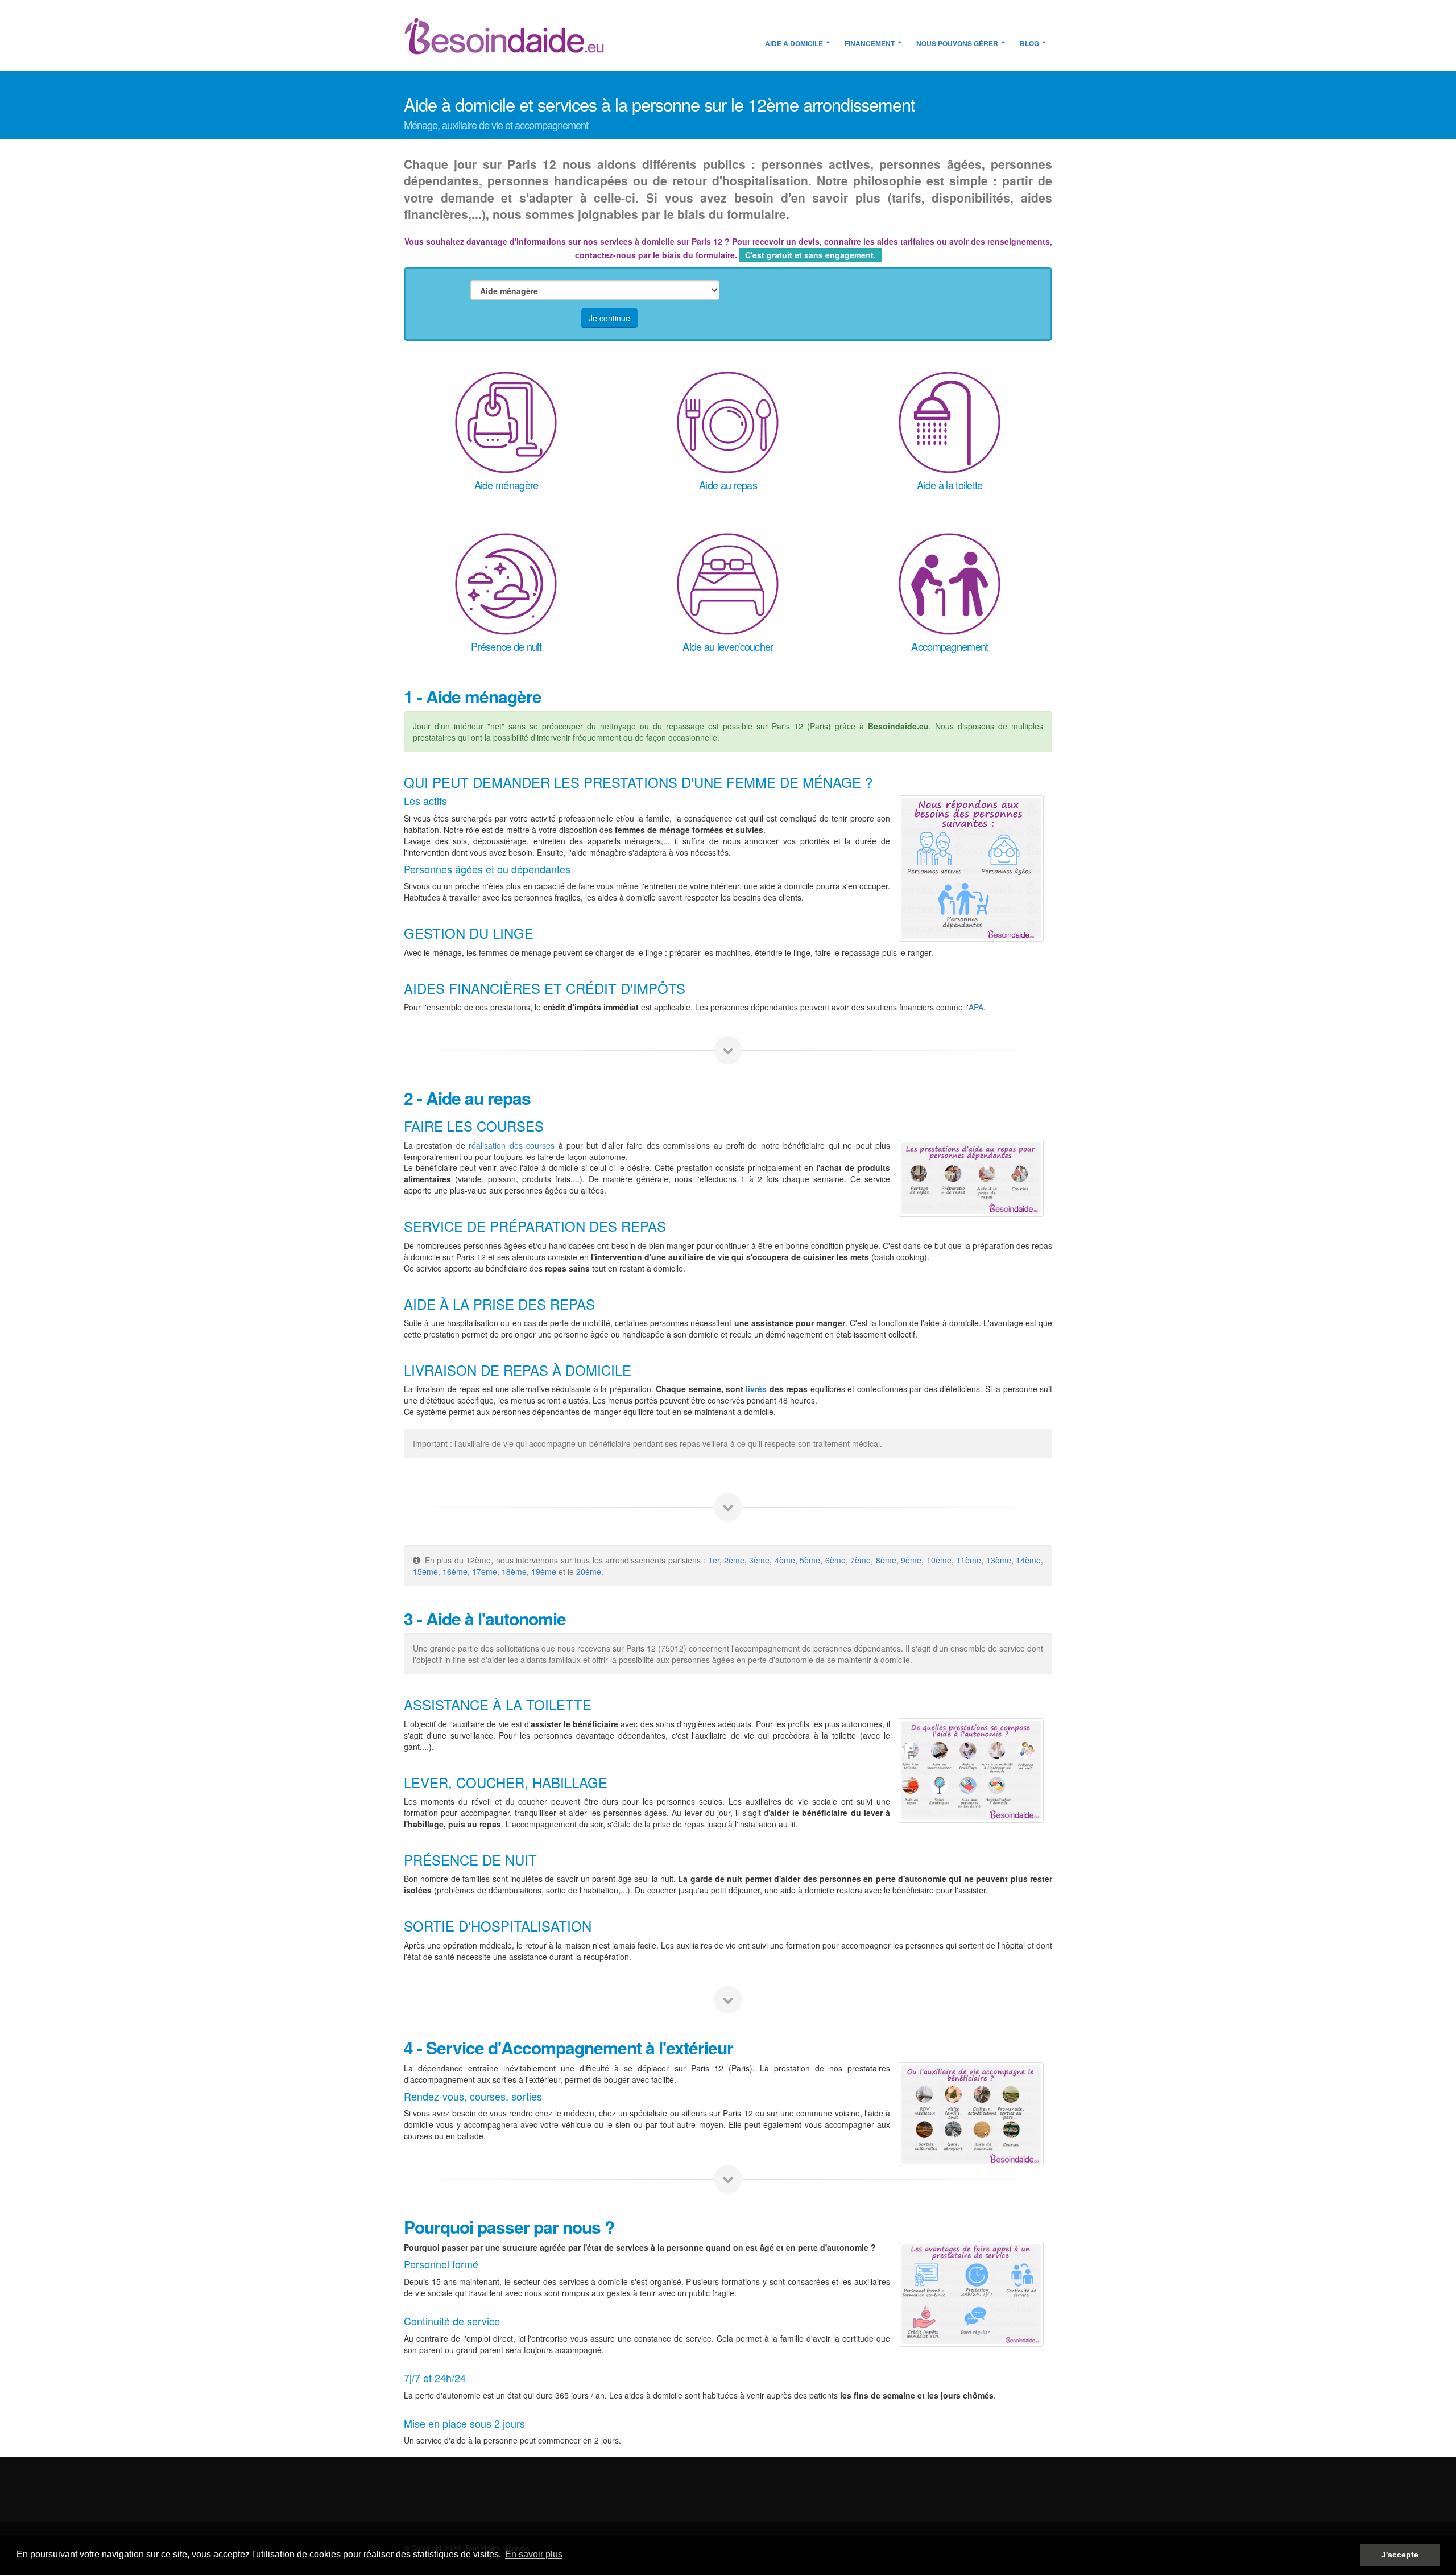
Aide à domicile (794, 43)
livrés (756, 1389)
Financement (870, 43)
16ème (455, 1571)
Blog (1029, 43)
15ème (425, 1571)
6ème (835, 1560)
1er (714, 1560)
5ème (810, 1560)
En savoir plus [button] (534, 2554)
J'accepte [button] (1400, 2555)
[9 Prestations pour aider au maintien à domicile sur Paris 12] (971, 1771)
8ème (886, 1560)
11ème (969, 1560)
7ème (861, 1560)
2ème (734, 1560)
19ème (545, 1571)
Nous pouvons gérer (957, 43)
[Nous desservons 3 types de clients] (971, 868)
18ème (514, 1571)
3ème (759, 1560)
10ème (939, 1560)
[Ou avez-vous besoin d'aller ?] (971, 2115)
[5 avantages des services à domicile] (971, 2294)
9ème (911, 1560)
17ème (485, 1571)
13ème (999, 1560)
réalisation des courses (512, 1145)
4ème (785, 1560)
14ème (1028, 1560)
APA (976, 1007)
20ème (589, 1571)
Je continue (609, 318)
